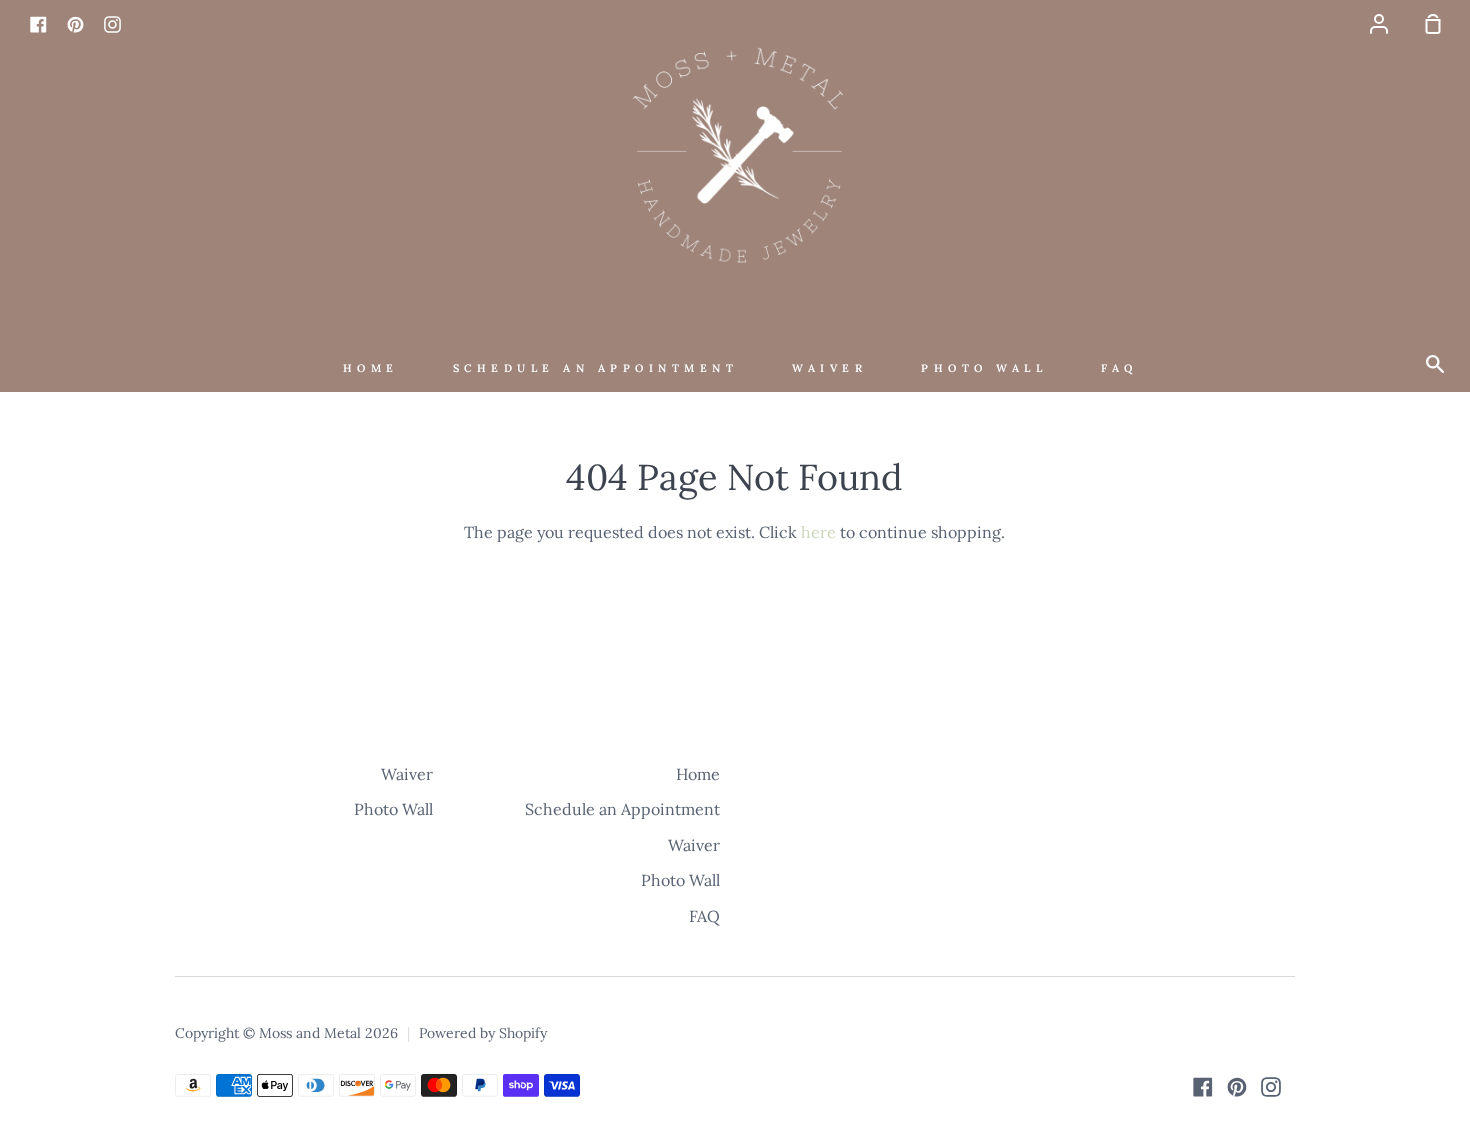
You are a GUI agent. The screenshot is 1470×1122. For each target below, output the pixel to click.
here (818, 532)
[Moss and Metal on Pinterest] (1237, 1087)
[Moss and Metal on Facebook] (1203, 1087)
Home (371, 368)
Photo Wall (984, 368)
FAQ (1119, 368)
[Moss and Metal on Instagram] (1271, 1087)
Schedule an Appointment (596, 368)
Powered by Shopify (483, 1033)
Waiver (829, 368)
